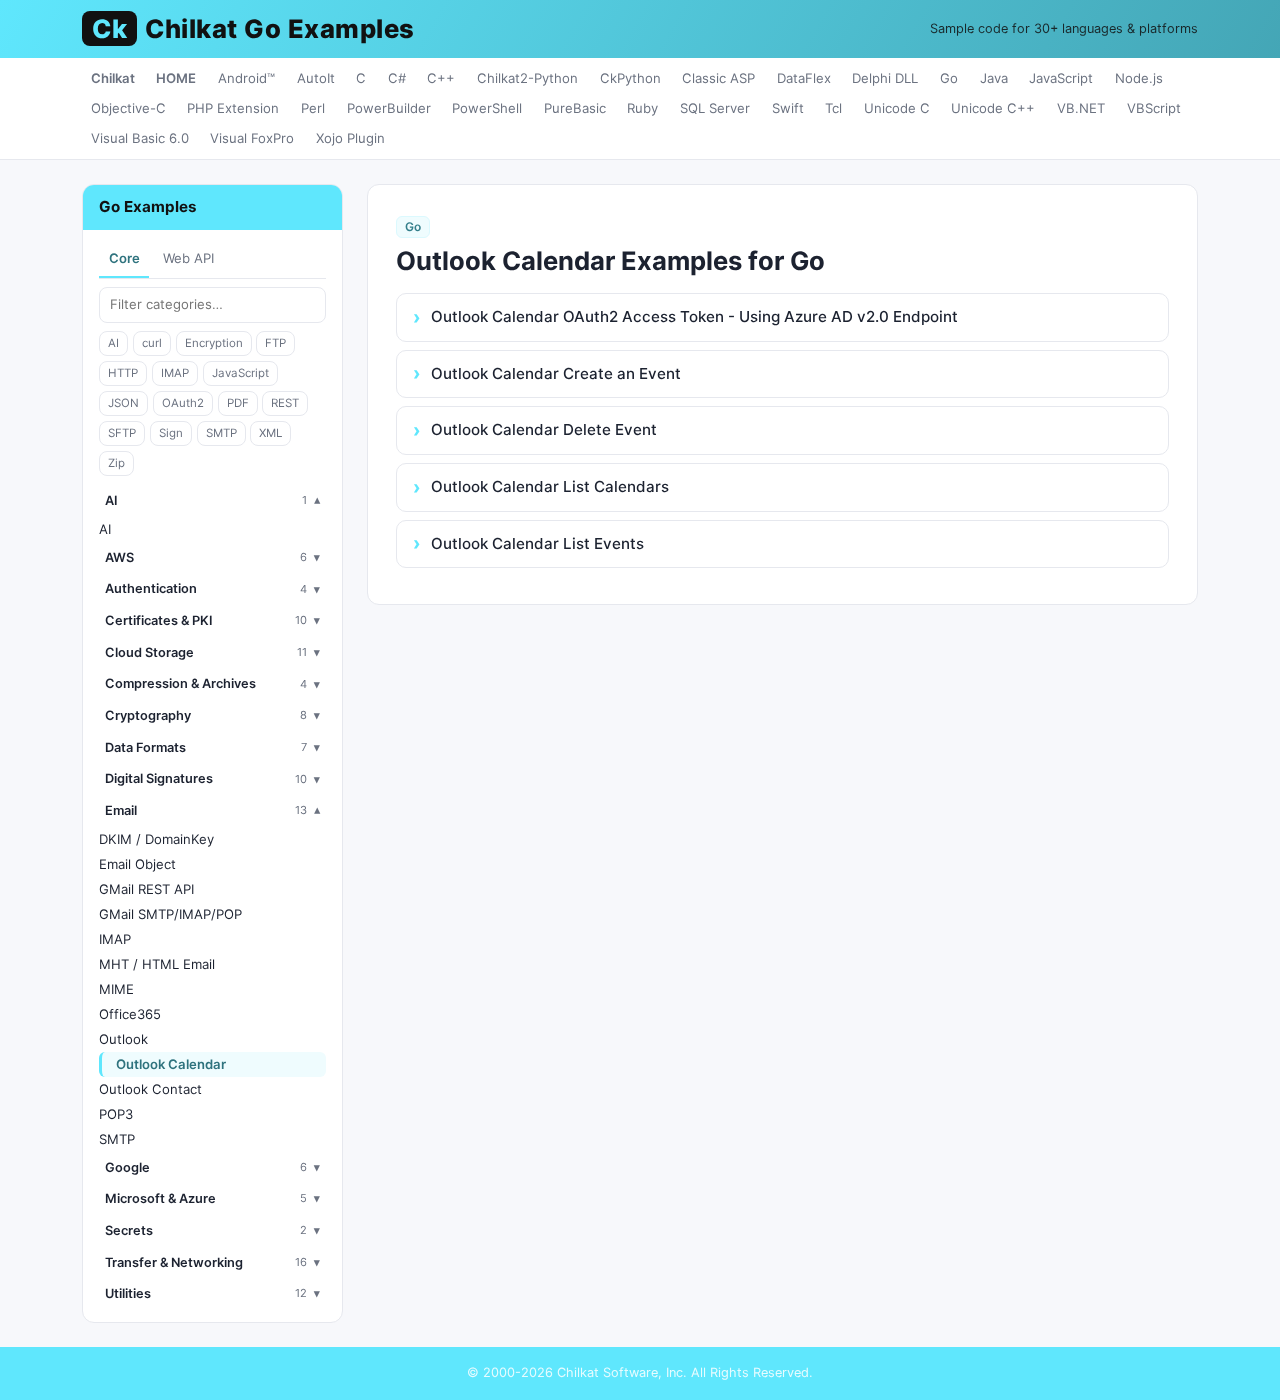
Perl (313, 108)
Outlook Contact (150, 1089)
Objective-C (128, 108)
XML (270, 433)
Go (949, 78)
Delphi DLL (885, 78)
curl (152, 343)
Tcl (833, 108)
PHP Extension (233, 108)
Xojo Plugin (350, 138)
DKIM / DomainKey (156, 839)
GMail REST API (146, 889)
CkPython (630, 78)
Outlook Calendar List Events (537, 543)
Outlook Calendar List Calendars (550, 486)
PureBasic (575, 108)
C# (397, 78)
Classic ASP (718, 78)
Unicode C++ (993, 108)
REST (285, 403)
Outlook (123, 1039)
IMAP (175, 373)
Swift (788, 108)
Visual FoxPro (252, 138)
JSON (123, 403)
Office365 (130, 1014)
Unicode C (897, 108)
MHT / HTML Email (157, 964)
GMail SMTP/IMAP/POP (170, 914)
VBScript (1154, 108)
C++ (441, 78)
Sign (171, 433)
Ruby (642, 108)
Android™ (246, 78)
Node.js (1139, 78)
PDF (238, 403)
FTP (275, 343)
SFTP (122, 433)
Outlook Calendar (171, 1064)
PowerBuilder (389, 108)
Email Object (137, 864)
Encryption (214, 343)
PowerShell (487, 108)
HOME (176, 78)
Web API (188, 258)
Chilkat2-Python (527, 78)
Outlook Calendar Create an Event (556, 373)
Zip (116, 463)
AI (113, 343)
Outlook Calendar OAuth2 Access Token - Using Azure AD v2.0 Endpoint (694, 316)
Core (124, 258)
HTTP (123, 373)
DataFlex (804, 78)
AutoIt (316, 78)
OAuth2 (183, 403)
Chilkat (113, 78)
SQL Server (715, 108)
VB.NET (1081, 108)
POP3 (116, 1114)
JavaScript (1061, 78)
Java (994, 78)
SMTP (221, 433)
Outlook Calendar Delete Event (544, 429)
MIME (116, 989)
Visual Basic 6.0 (140, 138)
